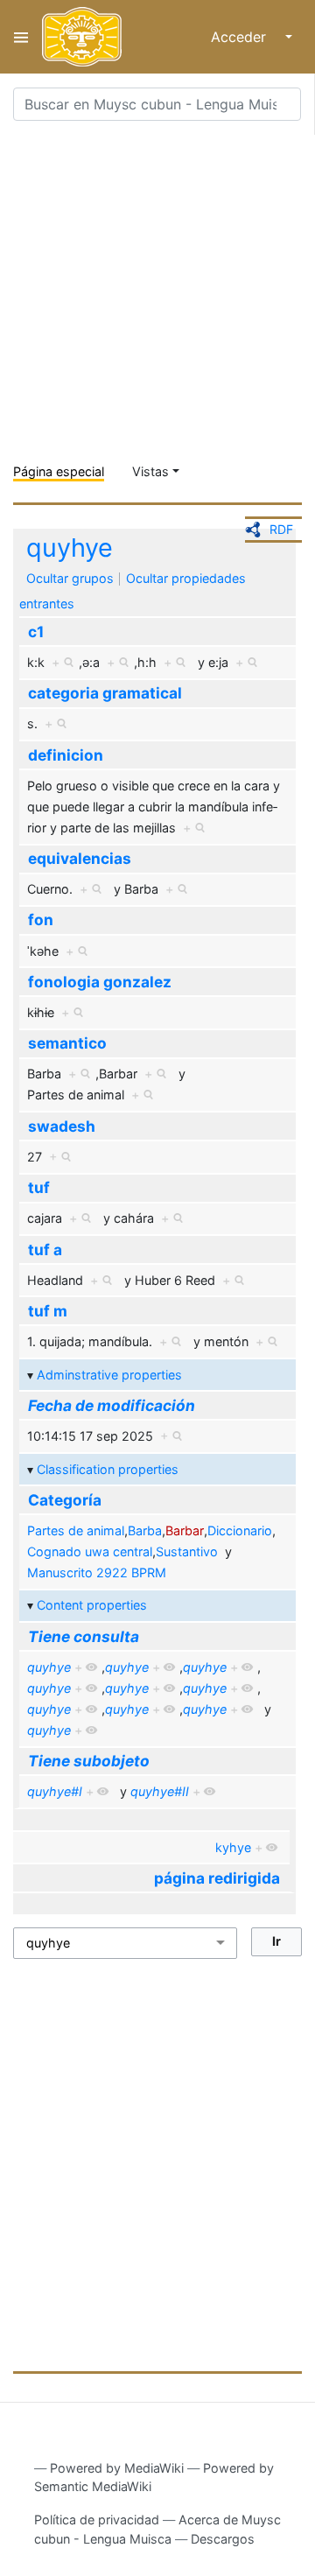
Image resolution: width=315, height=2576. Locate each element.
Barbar (185, 1530)
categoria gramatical (105, 693)
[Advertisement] (157, 292)
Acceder (238, 37)
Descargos (223, 2539)
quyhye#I (55, 1791)
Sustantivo (187, 1551)
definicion (66, 755)
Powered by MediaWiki (117, 2468)
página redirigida (217, 1878)
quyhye (70, 547)
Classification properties (108, 1469)
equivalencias (80, 858)
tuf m (48, 1311)
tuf (39, 1187)
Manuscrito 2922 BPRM (97, 1572)
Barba (145, 1530)
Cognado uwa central (90, 1551)
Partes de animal (76, 1530)
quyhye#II (160, 1791)
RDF (281, 529)
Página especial (59, 471)
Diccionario (240, 1530)
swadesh (62, 1126)
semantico (67, 1043)
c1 (36, 632)
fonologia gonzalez (100, 982)
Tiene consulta (84, 1636)
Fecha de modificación (112, 1405)
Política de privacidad (97, 2520)
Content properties (92, 1605)
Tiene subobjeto (89, 1761)
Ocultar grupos (70, 578)
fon (41, 919)
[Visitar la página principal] (82, 37)
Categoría (65, 1500)
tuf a (45, 1249)
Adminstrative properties (109, 1375)
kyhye (233, 1847)
